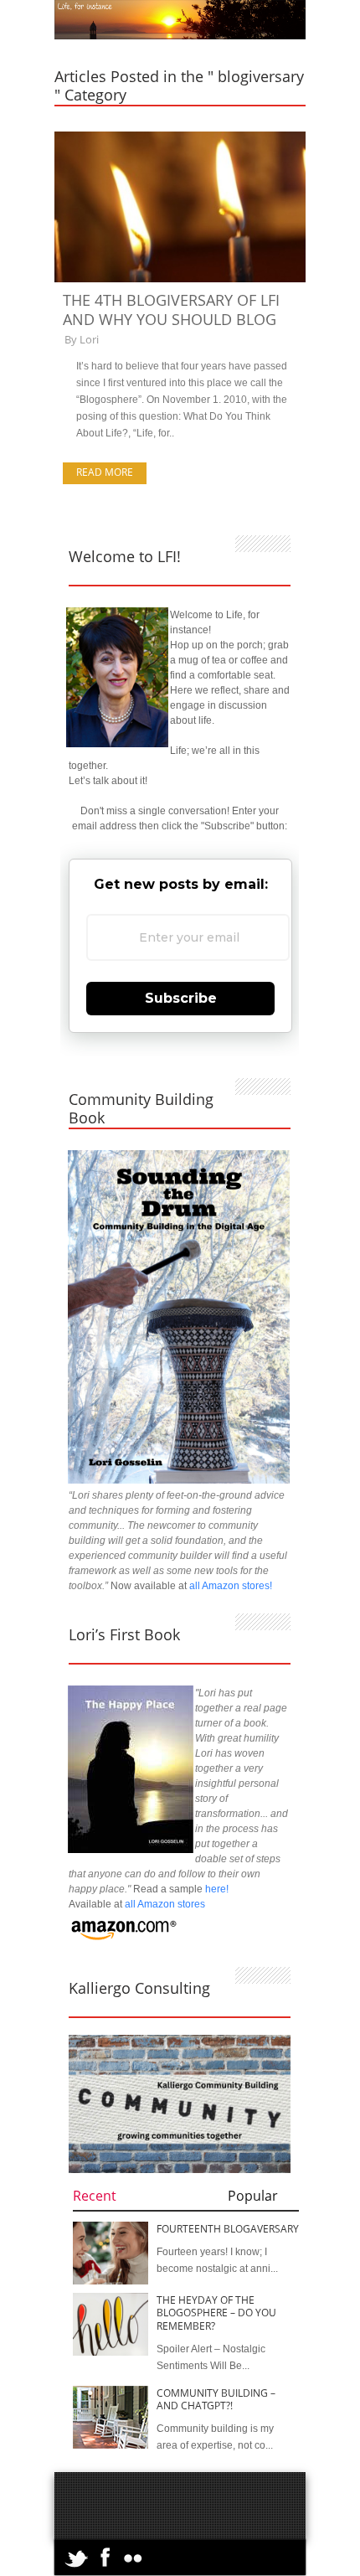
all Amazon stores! (231, 1586)
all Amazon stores (164, 1904)
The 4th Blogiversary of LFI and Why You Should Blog (171, 310)
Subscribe (181, 998)
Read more (105, 472)
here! (217, 1889)
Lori (89, 339)
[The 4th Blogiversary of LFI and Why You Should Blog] (180, 279)
